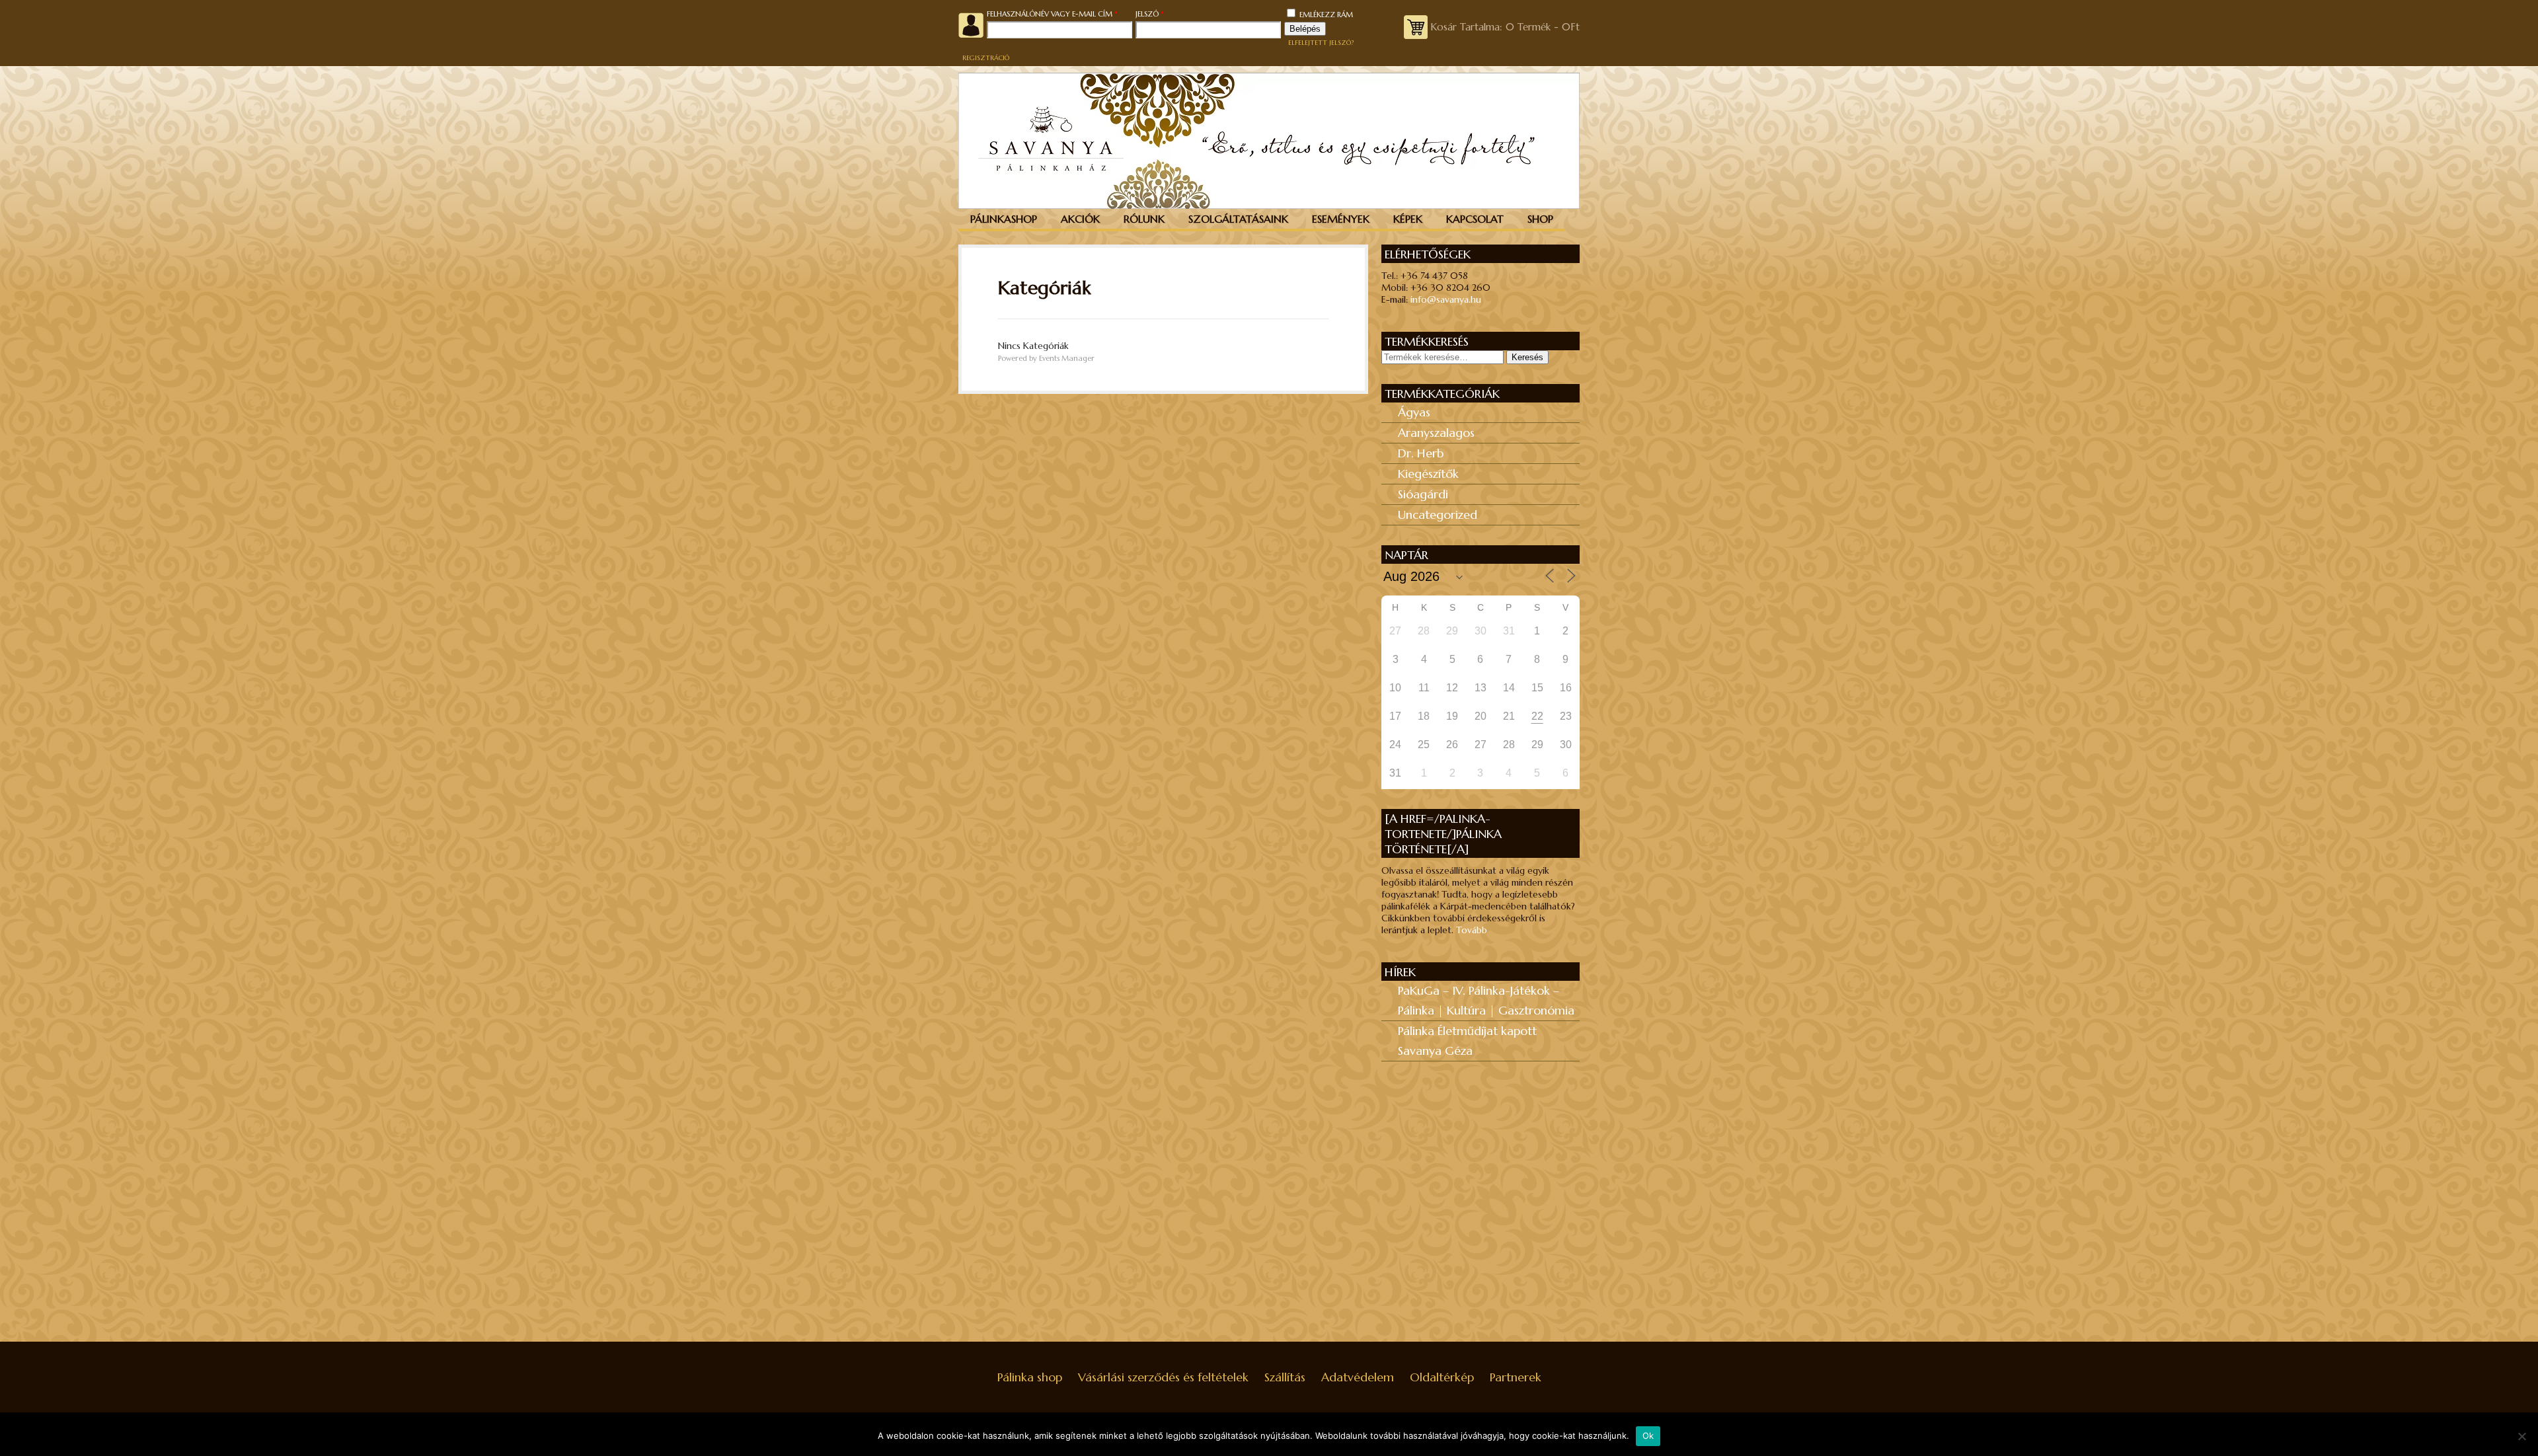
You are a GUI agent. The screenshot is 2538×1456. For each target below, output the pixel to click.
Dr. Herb (1421, 453)
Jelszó (1167, 14)
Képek (1408, 219)
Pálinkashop (1004, 219)
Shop (1540, 219)
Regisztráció (986, 58)
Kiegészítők (1428, 474)
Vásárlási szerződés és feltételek (1163, 1377)
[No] (2521, 1436)
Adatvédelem (1358, 1377)
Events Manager (1067, 358)
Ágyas (1414, 412)
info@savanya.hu (1446, 299)
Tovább (1472, 930)
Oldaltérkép (1442, 1377)
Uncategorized (1438, 515)
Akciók (1080, 219)
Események (1341, 219)
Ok (1648, 1436)
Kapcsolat (1475, 219)
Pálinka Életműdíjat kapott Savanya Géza (1467, 1041)
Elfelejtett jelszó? (1321, 43)
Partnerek (1516, 1377)
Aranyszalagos (1436, 433)
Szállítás (1285, 1377)
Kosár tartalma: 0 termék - (1505, 27)
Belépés (1305, 29)
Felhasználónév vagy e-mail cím (1061, 14)
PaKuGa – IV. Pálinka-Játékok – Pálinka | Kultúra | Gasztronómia (1486, 1000)
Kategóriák (1044, 288)
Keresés (1527, 357)
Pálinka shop (1030, 1377)
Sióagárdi (1423, 494)
